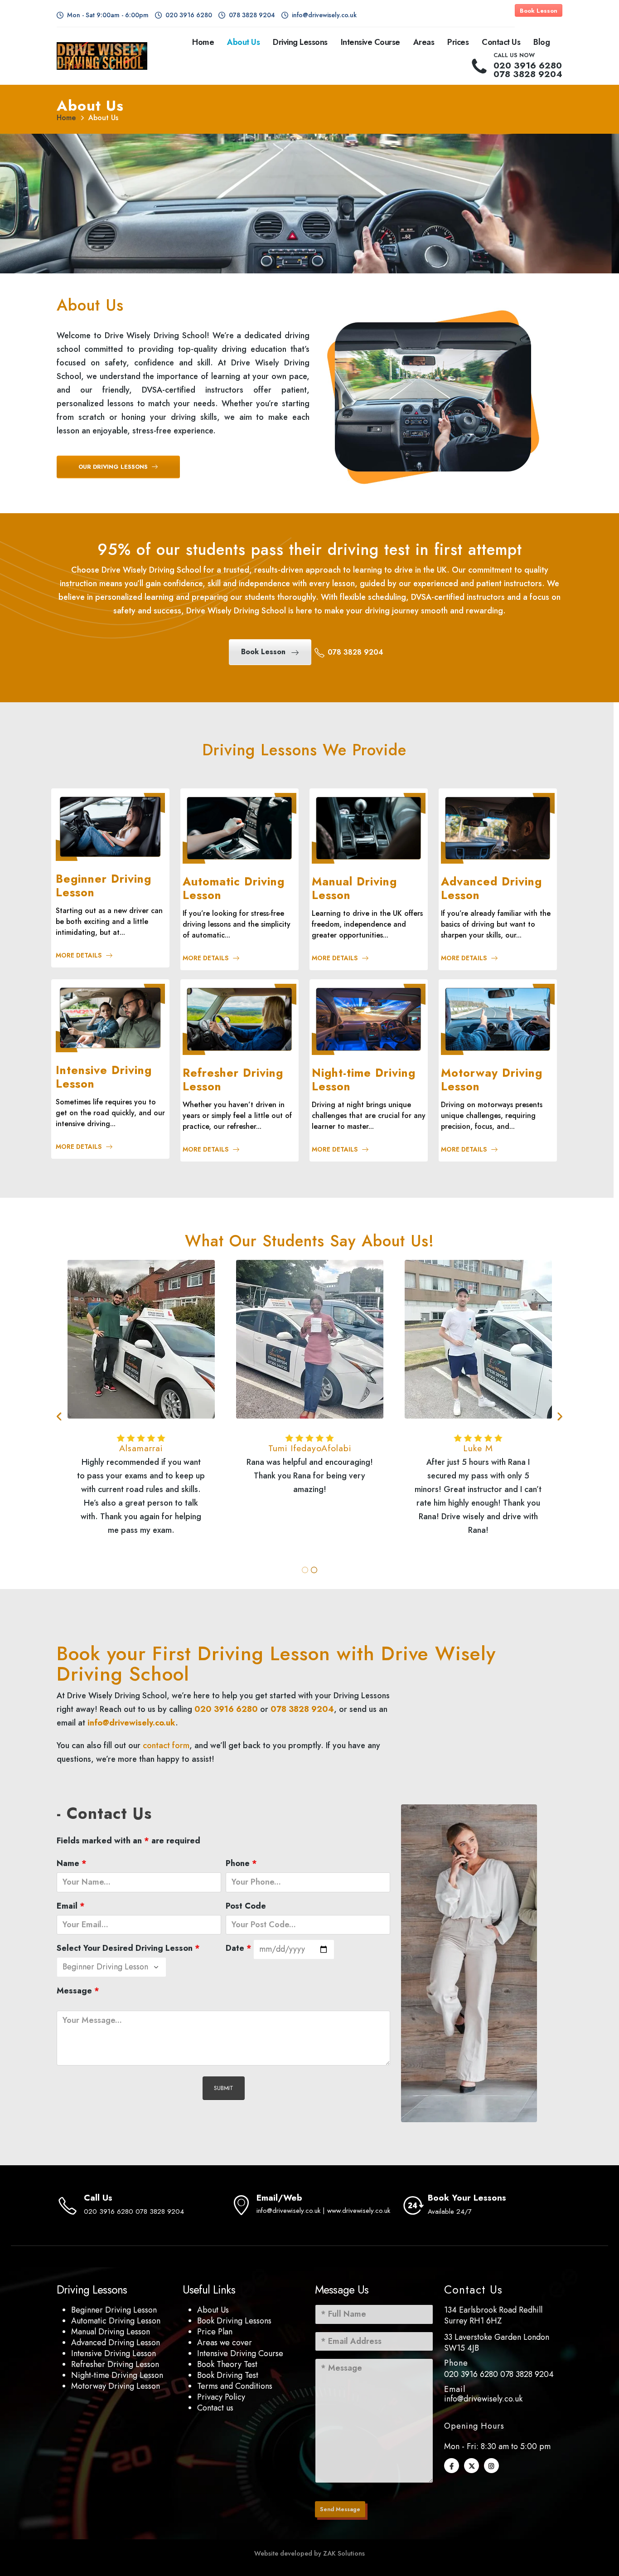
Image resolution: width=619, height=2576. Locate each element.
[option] (141, 1409)
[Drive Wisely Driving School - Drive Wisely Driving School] (102, 56)
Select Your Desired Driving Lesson (128, 1948)
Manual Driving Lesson (111, 2332)
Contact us (215, 2408)
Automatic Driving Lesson (116, 2321)
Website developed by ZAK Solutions (309, 2553)
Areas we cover (225, 2343)
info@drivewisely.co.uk (131, 1723)
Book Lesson (539, 11)
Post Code (246, 1906)
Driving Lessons (300, 42)
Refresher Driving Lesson (115, 2364)
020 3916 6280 (471, 2374)
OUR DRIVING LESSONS (114, 467)
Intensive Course (370, 42)
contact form (166, 1745)
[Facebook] (452, 2466)
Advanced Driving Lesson (116, 2343)
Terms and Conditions (235, 2386)
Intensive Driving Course (240, 2353)
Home (203, 42)
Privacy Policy (221, 2397)
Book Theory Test (227, 2364)
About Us (243, 42)
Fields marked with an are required (128, 1841)
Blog (542, 42)
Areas (424, 42)
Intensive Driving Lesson (114, 2353)
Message (78, 1991)
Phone (241, 1863)
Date (239, 1948)
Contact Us (501, 42)
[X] (472, 2466)
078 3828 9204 (527, 2374)
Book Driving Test (228, 2375)
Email (71, 1906)
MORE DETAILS (79, 955)
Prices (458, 42)
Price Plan (215, 2332)
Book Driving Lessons (234, 2321)
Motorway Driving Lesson (116, 2386)
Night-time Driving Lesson (117, 2375)
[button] (60, 1417)
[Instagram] (491, 2466)
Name (72, 1863)
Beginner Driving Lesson (114, 2310)
